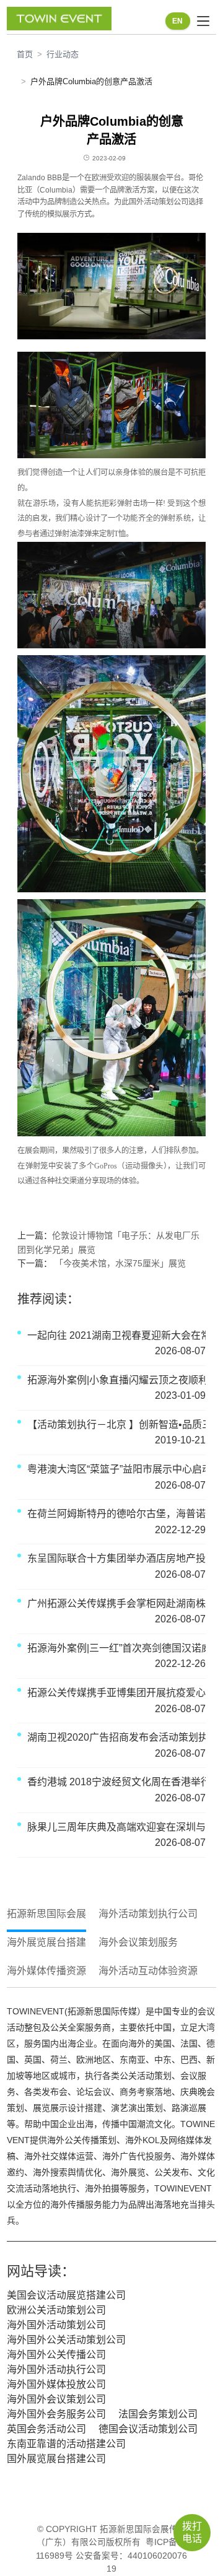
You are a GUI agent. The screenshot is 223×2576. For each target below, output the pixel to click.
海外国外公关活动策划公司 (66, 2340)
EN (177, 21)
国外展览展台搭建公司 (56, 2459)
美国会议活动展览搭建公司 (66, 2295)
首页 (25, 54)
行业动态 (63, 54)
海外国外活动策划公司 (56, 2325)
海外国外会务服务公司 (56, 2414)
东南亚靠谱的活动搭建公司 (66, 2444)
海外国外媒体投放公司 (56, 2384)
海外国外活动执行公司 (56, 2369)
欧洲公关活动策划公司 (56, 2310)
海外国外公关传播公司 (56, 2355)
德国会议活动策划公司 (148, 2429)
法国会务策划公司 (158, 2414)
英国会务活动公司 (46, 2429)
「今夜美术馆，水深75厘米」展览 (119, 1263)
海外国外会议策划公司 (56, 2399)
